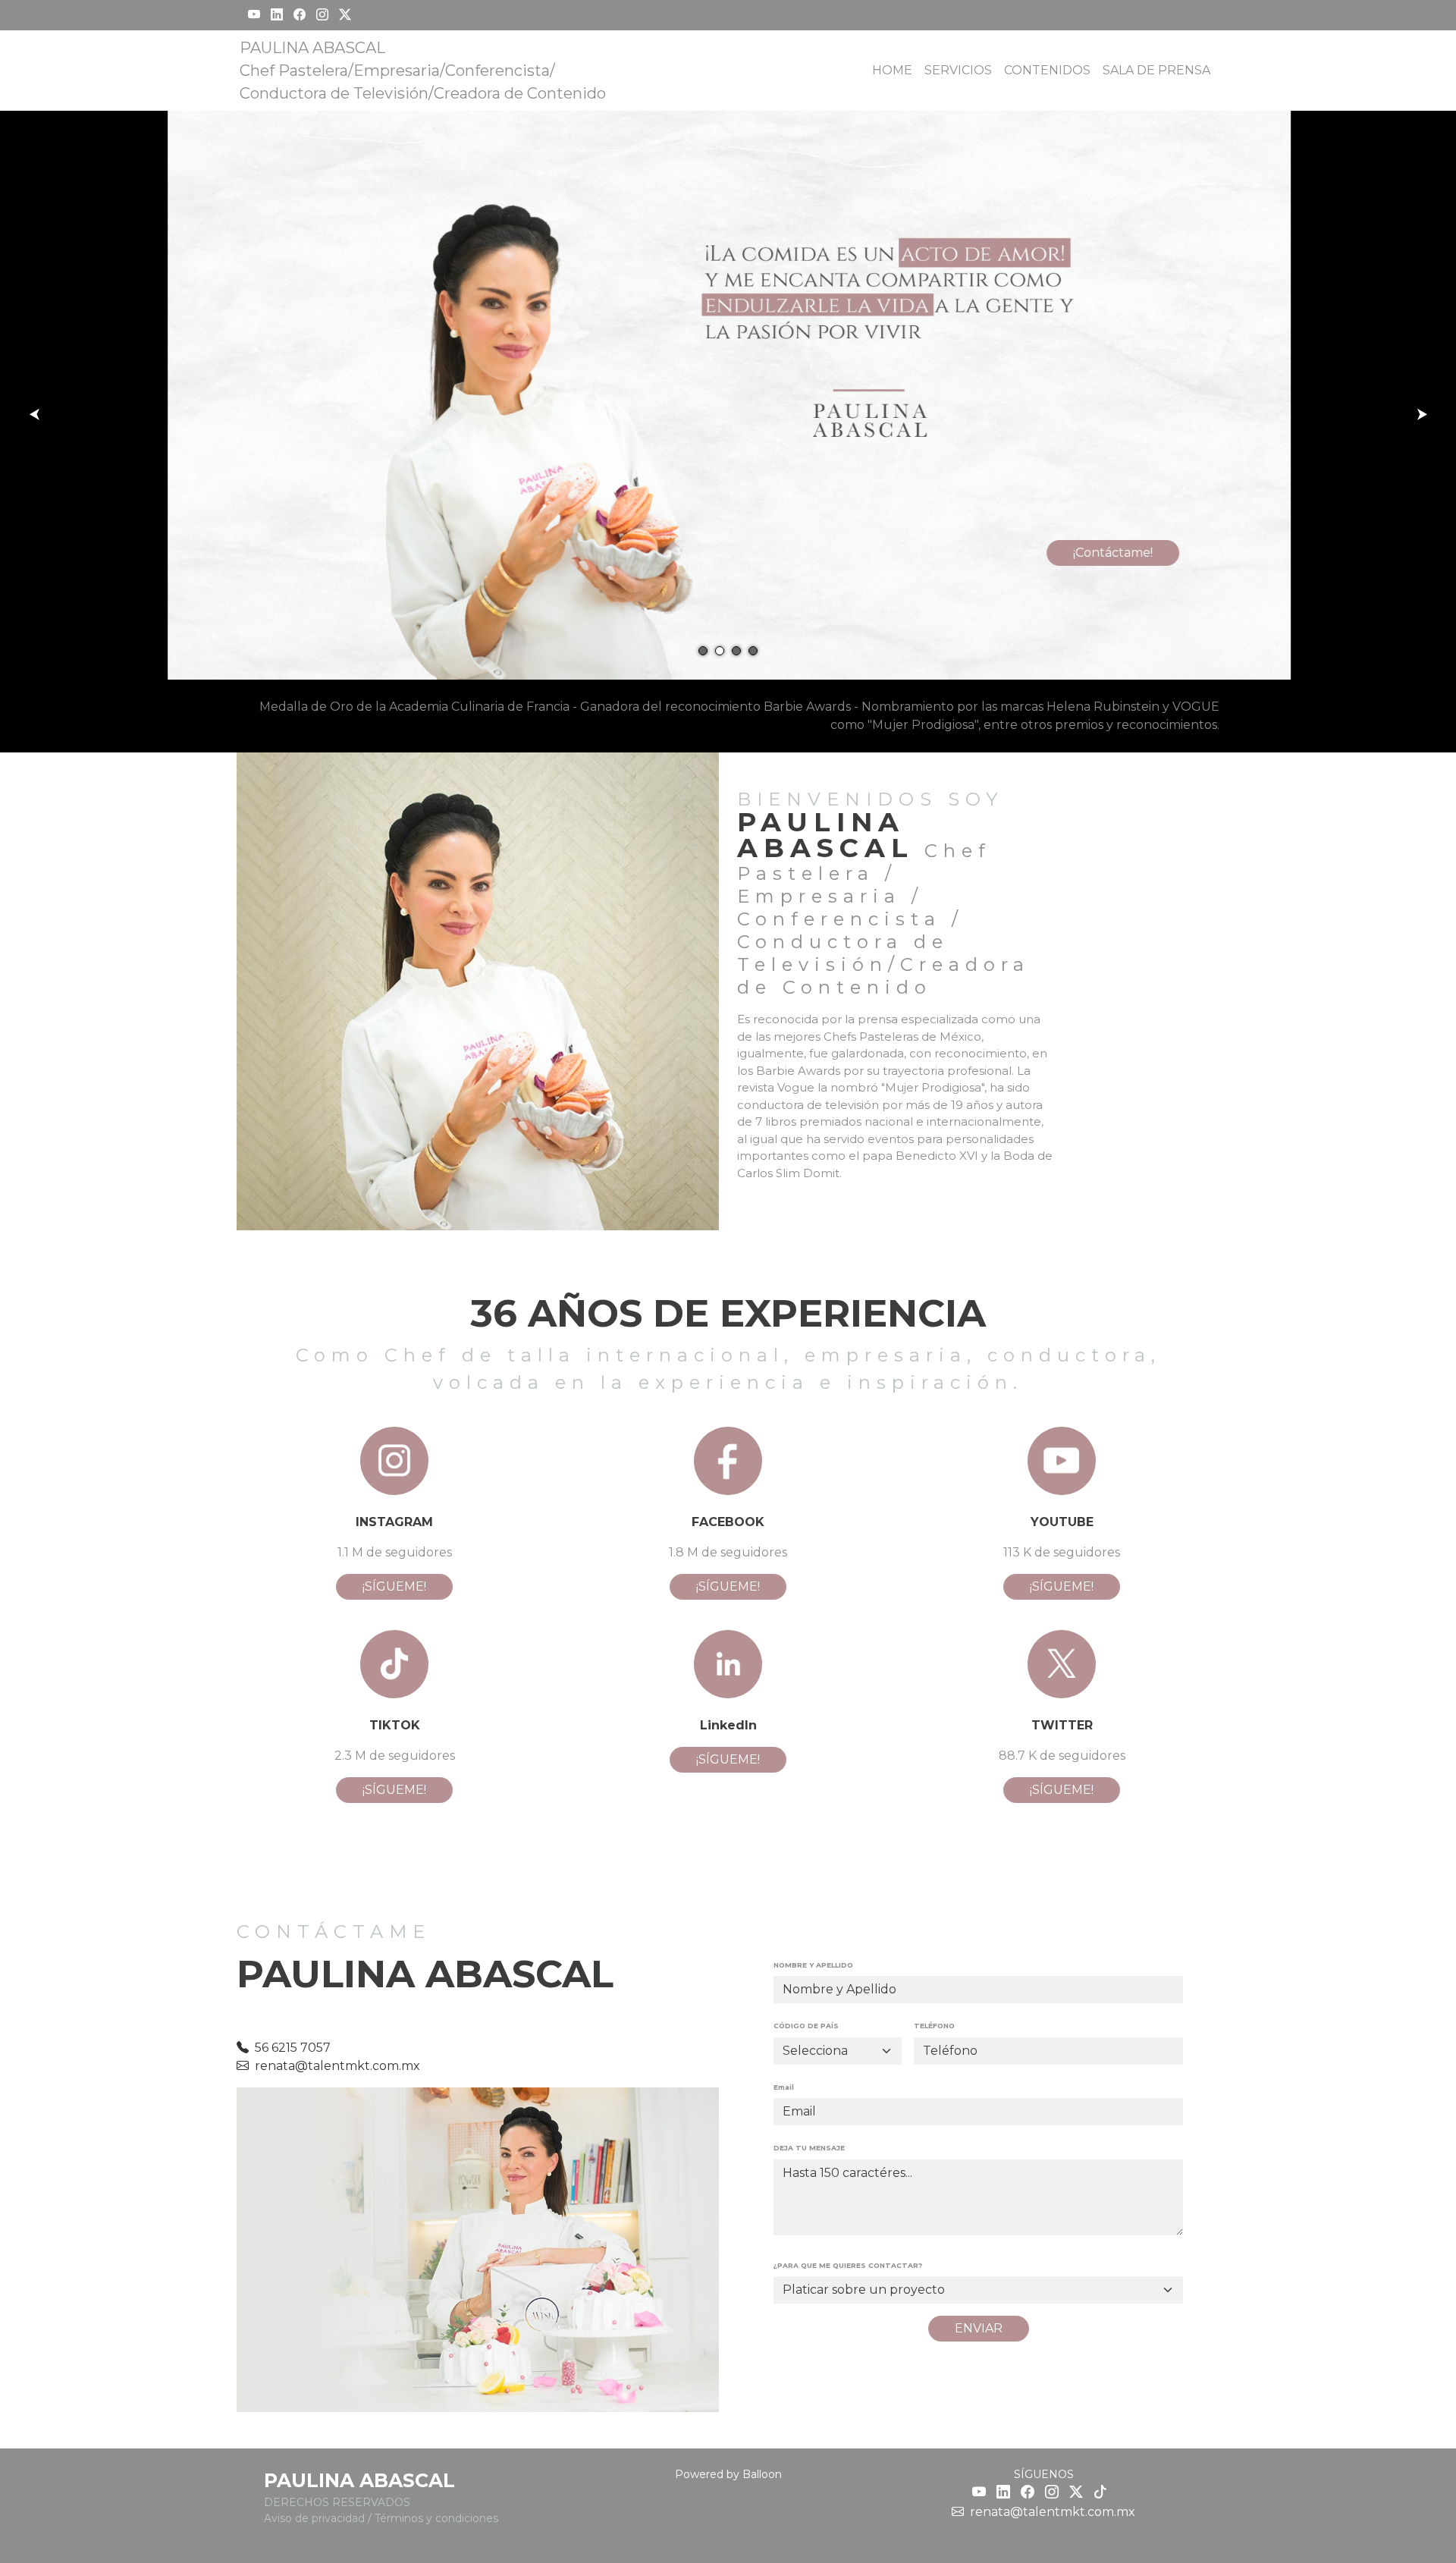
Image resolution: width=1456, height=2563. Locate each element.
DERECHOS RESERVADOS (337, 2502)
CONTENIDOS (1047, 70)
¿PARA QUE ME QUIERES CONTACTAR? (848, 2265)
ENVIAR (979, 2328)
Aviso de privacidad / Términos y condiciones (381, 2518)
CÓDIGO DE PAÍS (806, 2026)
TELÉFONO (934, 2026)
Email (784, 2087)
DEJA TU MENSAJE (809, 2148)
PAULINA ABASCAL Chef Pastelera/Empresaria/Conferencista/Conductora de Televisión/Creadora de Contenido (423, 71)
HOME (892, 70)
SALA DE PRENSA (1156, 70)
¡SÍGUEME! (394, 1586)
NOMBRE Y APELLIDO (813, 1965)
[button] (703, 651)
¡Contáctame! (1112, 553)
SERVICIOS (958, 70)
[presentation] (34, 414)
